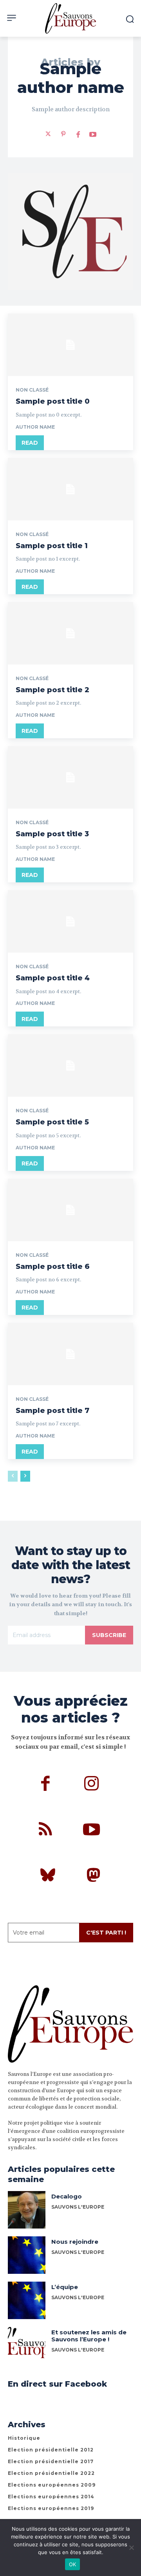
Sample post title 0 (53, 401)
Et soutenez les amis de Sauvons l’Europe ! (89, 2336)
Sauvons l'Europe (78, 2207)
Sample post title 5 (52, 1122)
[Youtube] (93, 134)
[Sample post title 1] (70, 489)
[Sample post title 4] (70, 921)
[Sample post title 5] (70, 1065)
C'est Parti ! (106, 1933)
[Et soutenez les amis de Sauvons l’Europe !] (27, 2346)
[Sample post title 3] (70, 777)
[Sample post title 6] (70, 1210)
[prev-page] (13, 1476)
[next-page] (25, 1476)
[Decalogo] (27, 2210)
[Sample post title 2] (70, 633)
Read (30, 443)
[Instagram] (92, 1785)
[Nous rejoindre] (27, 2255)
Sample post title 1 (52, 546)
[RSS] (46, 1831)
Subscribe (109, 1635)
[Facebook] (78, 134)
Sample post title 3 (52, 834)
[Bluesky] (48, 1876)
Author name (35, 427)
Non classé (32, 390)
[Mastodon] (94, 1876)
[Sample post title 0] (70, 345)
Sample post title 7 (52, 1411)
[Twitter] (48, 134)
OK (73, 2564)
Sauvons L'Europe (78, 2252)
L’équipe (65, 2287)
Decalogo (67, 2196)
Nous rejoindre (75, 2242)
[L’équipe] (27, 2300)
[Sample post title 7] (70, 1354)
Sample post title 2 (52, 690)
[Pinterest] (63, 134)
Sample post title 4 (53, 978)
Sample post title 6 (53, 1267)
